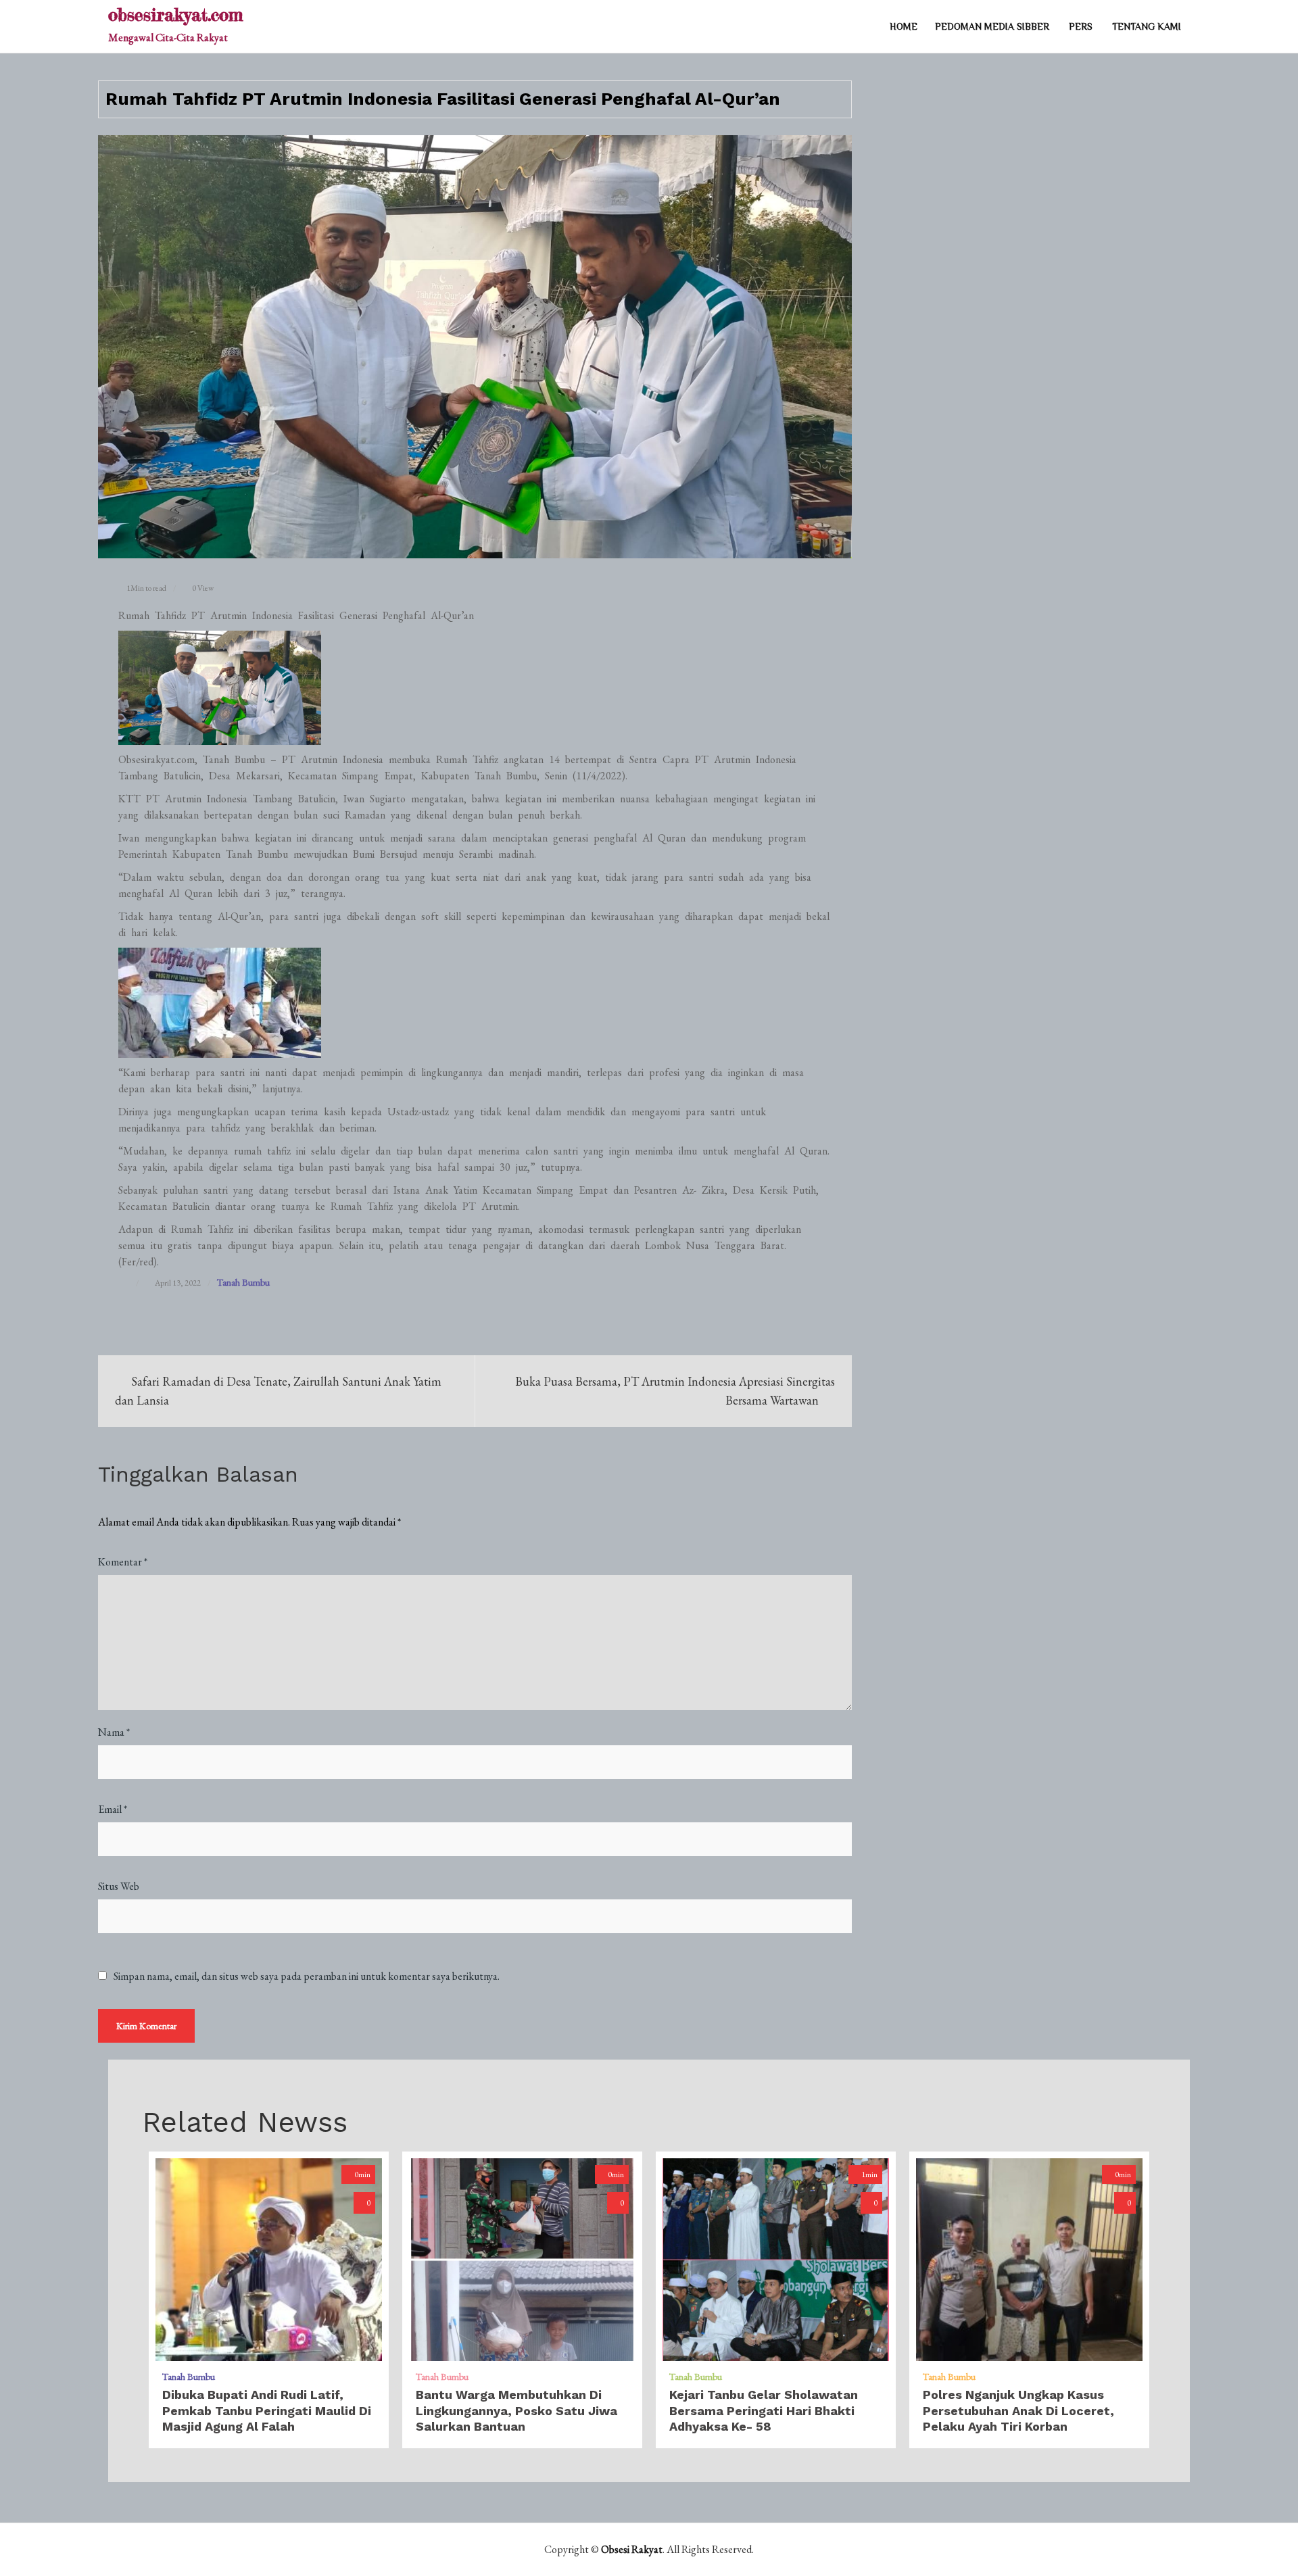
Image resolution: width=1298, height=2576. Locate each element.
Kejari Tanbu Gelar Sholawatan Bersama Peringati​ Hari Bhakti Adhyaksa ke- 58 (764, 2410)
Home (904, 26)
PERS (1081, 26)
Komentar (123, 1562)
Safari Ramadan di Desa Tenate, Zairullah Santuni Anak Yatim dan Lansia (278, 1391)
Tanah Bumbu (243, 1282)
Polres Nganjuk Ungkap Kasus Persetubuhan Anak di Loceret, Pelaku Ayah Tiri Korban (1018, 2410)
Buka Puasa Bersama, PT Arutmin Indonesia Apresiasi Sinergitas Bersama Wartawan (675, 1391)
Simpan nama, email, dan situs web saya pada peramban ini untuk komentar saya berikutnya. (307, 1976)
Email (113, 1809)
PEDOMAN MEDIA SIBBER (992, 26)
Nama (114, 1732)
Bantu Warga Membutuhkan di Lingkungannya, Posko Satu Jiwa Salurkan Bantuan (516, 2410)
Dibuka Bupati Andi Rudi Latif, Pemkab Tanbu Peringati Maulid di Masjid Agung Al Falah (267, 2410)
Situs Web (119, 1886)
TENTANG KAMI (1147, 26)
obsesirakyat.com (175, 15)
